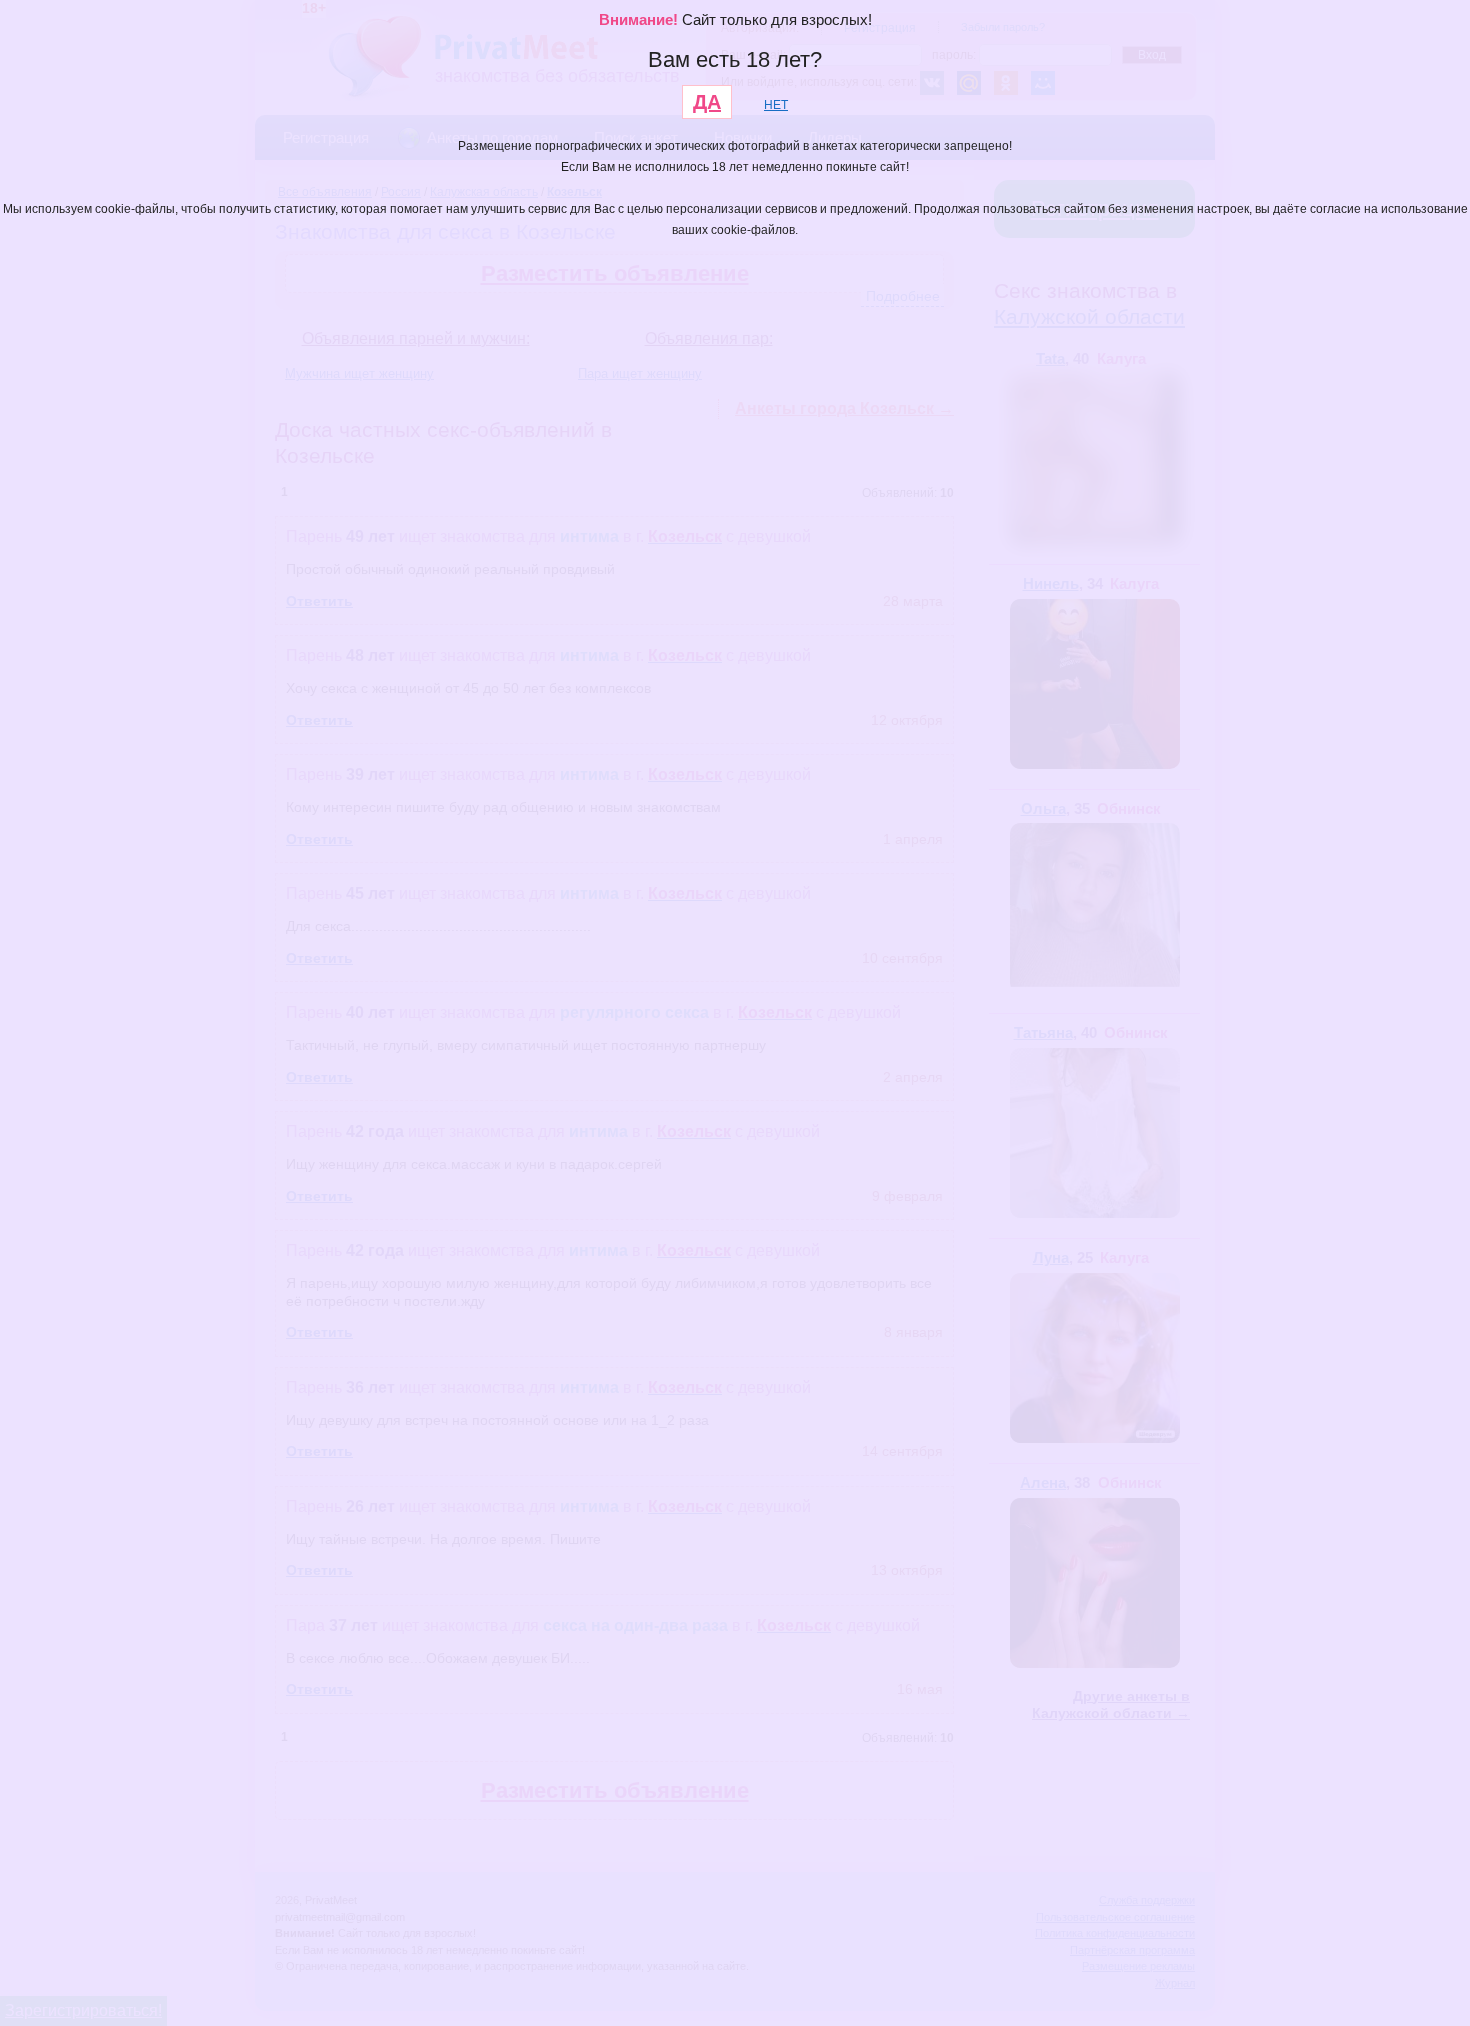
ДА (707, 102)
